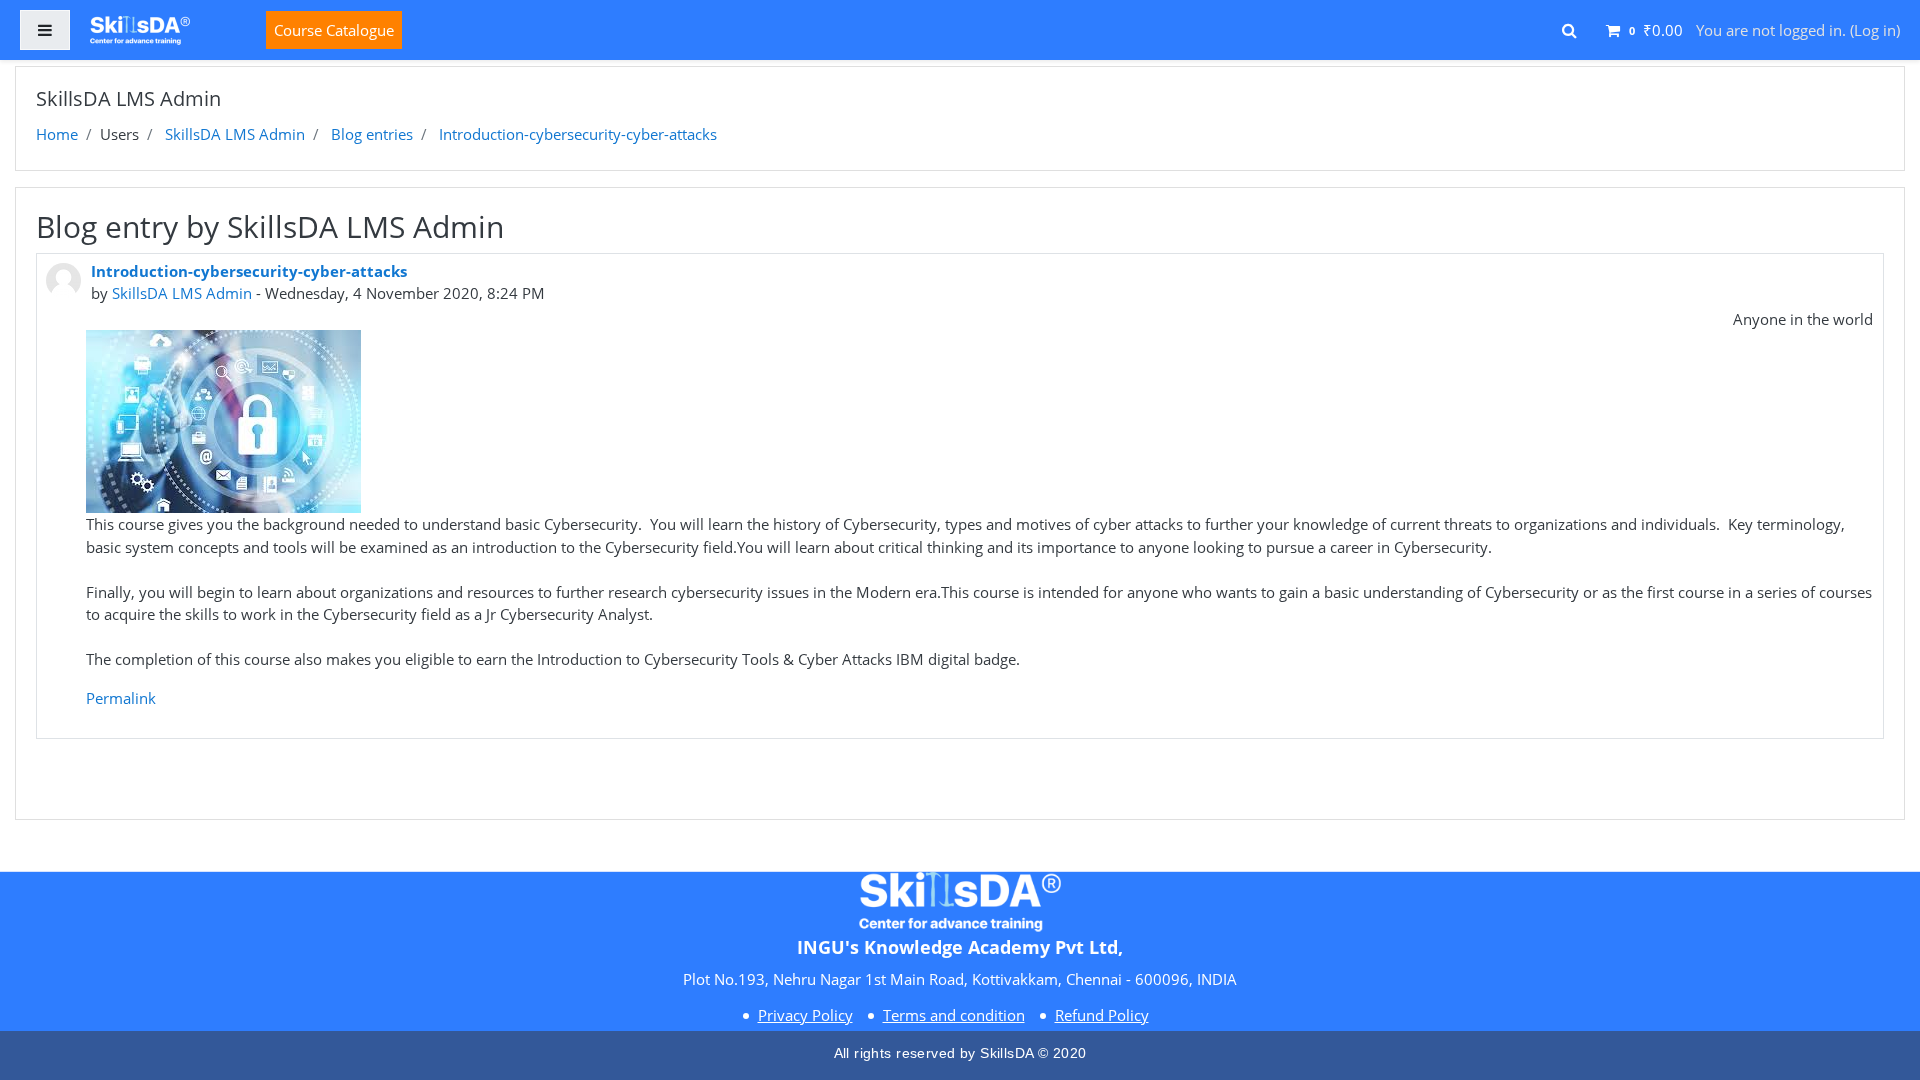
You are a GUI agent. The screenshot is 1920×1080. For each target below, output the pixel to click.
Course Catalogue (334, 30)
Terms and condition (954, 1015)
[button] (1569, 27)
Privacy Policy (805, 1015)
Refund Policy (1102, 1015)
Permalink (121, 698)
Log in (1875, 30)
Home (57, 134)
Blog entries (372, 134)
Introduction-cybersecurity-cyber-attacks (578, 134)
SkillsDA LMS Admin (235, 134)
